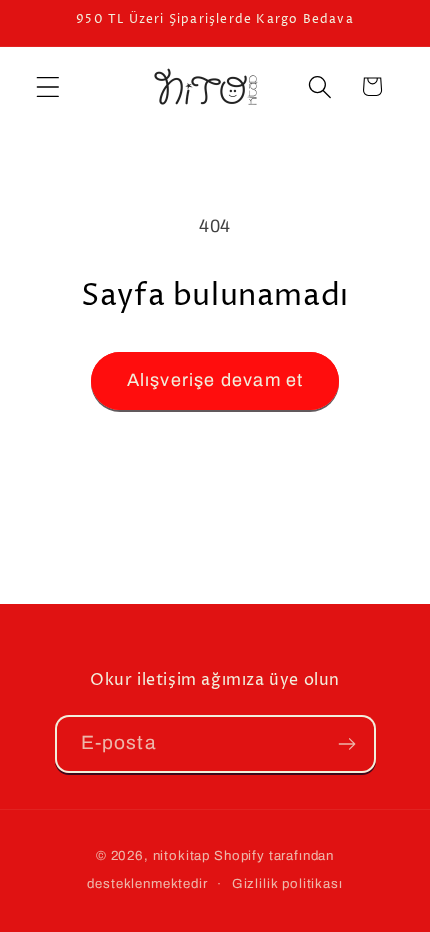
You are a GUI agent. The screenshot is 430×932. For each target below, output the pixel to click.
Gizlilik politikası (287, 883)
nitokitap (182, 855)
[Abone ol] (347, 744)
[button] (48, 86)
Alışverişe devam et (215, 380)
